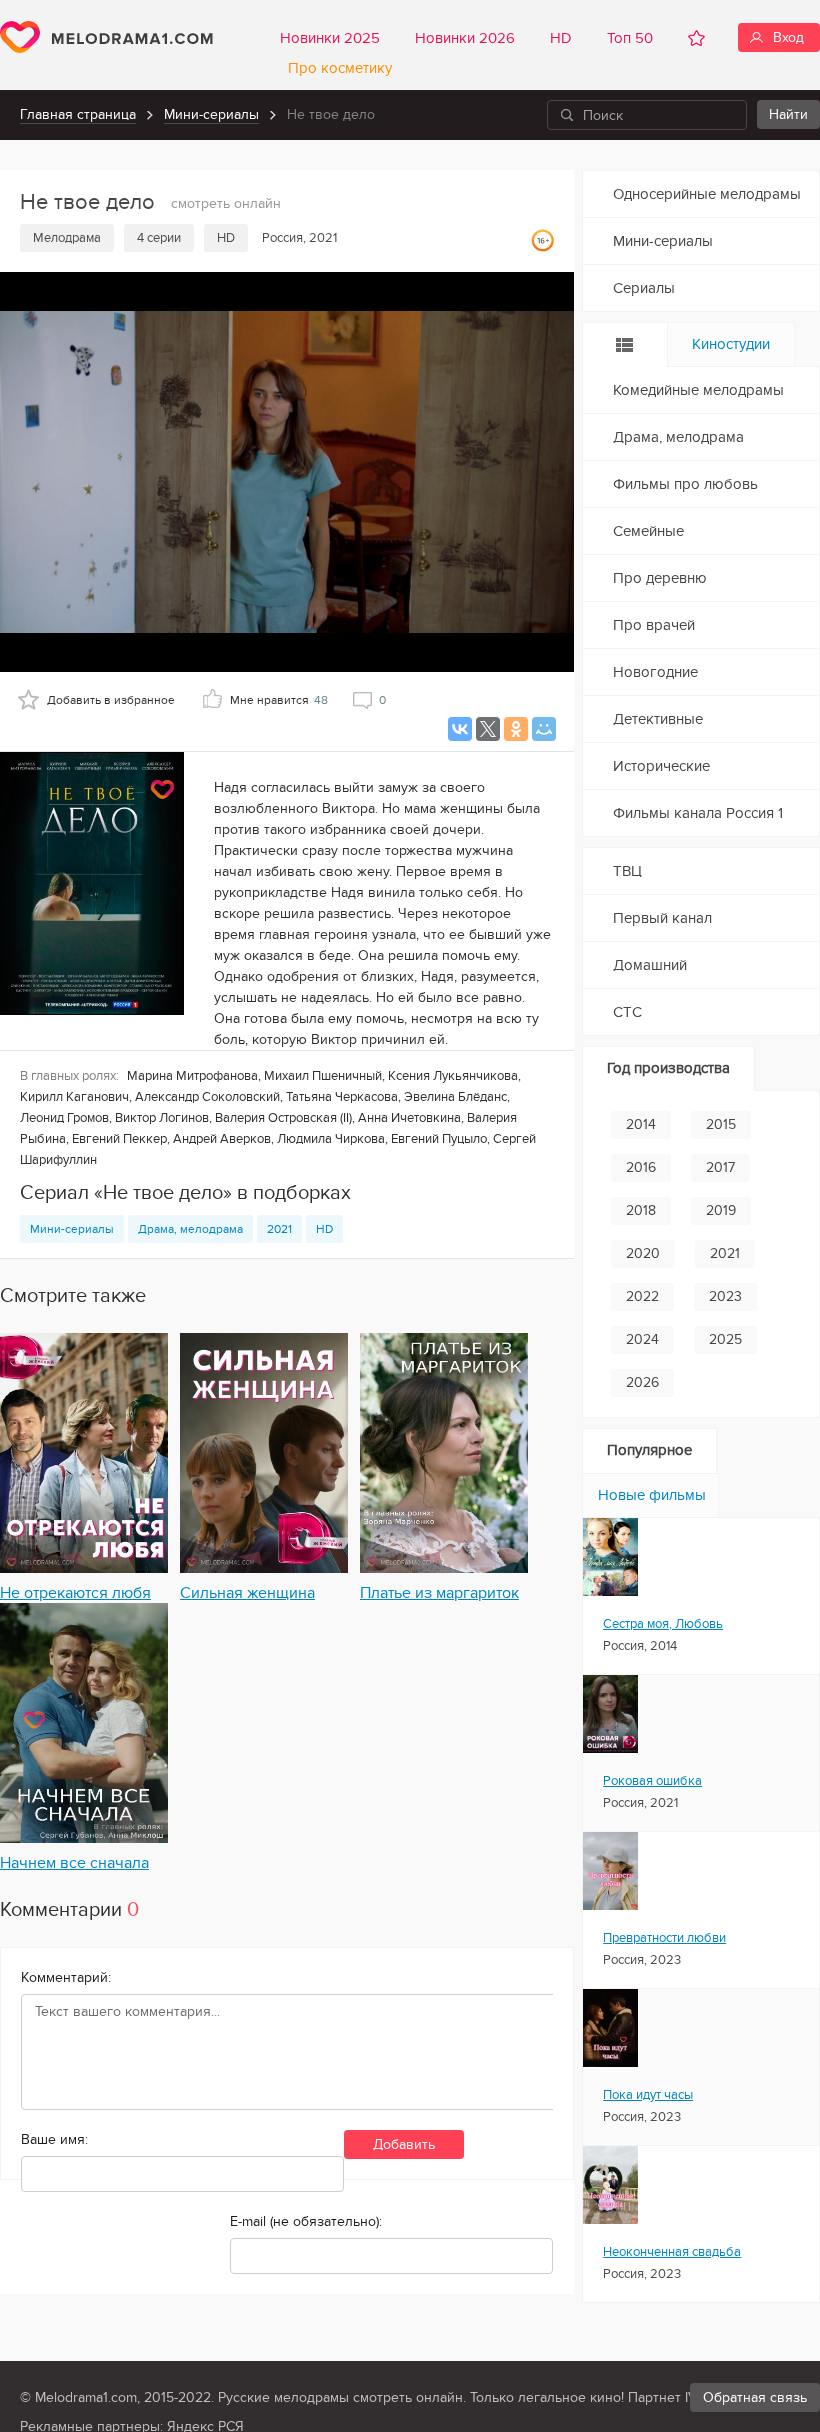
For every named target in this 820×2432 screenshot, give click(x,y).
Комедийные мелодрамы (698, 390)
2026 (642, 1382)
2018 (641, 1210)
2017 (720, 1167)
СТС (627, 1012)
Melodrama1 (106, 37)
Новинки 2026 (465, 38)
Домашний (650, 965)
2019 (721, 1210)
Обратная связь (755, 2397)
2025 (725, 1339)
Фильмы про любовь (685, 484)
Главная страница (78, 114)
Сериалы (644, 288)
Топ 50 (630, 38)
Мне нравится (279, 700)
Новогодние (655, 672)
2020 (643, 1253)
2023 (725, 1296)
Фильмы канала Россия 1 (698, 813)
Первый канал (662, 918)
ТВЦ (627, 871)
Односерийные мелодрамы (707, 194)
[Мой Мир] (544, 729)
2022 (642, 1296)
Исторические (661, 766)
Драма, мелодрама (190, 1229)
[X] (488, 729)
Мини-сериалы (211, 114)
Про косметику (336, 68)
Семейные (648, 531)
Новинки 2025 (330, 38)
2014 (641, 1124)
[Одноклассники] (516, 729)
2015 (721, 1124)
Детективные (658, 719)
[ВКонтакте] (460, 729)
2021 (279, 1229)
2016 (641, 1167)
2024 (642, 1339)
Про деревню (660, 578)
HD (561, 38)
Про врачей (654, 625)
